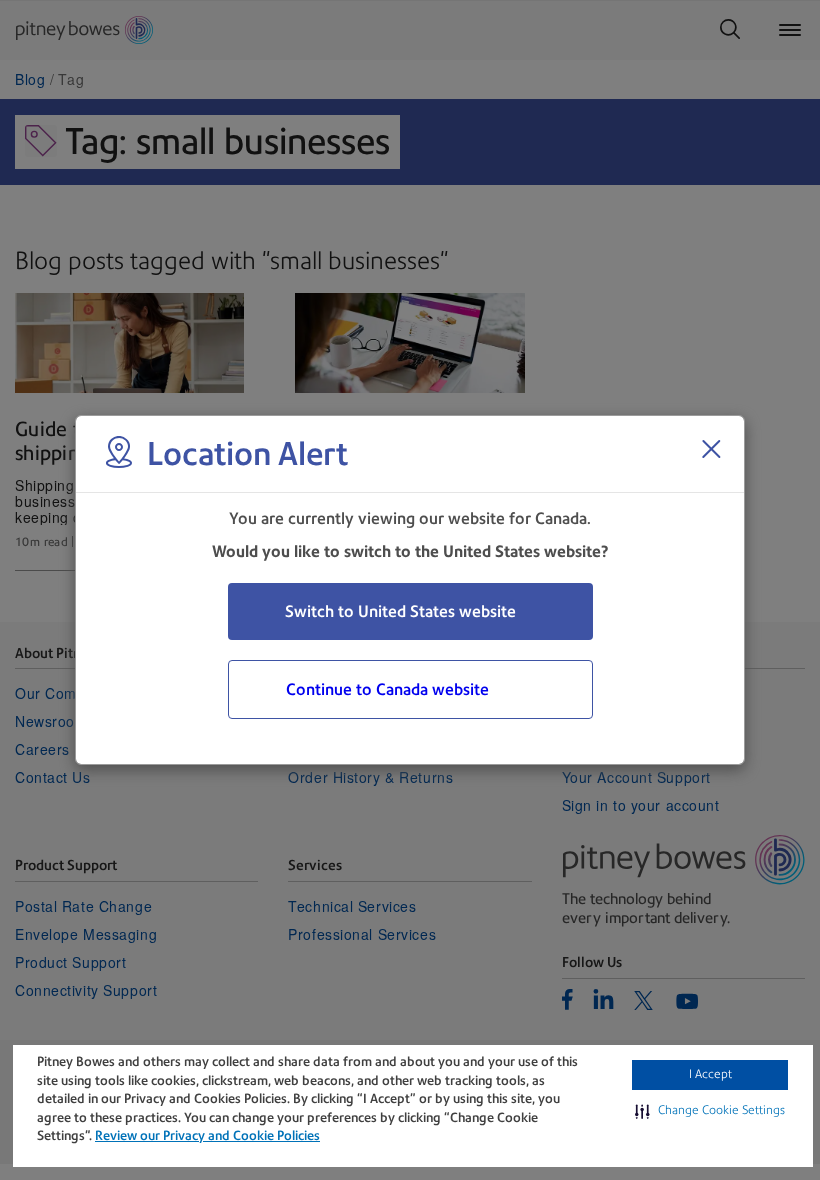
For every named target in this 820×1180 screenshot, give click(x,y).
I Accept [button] (710, 1074)
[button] (710, 1111)
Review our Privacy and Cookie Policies (207, 1135)
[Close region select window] (711, 449)
